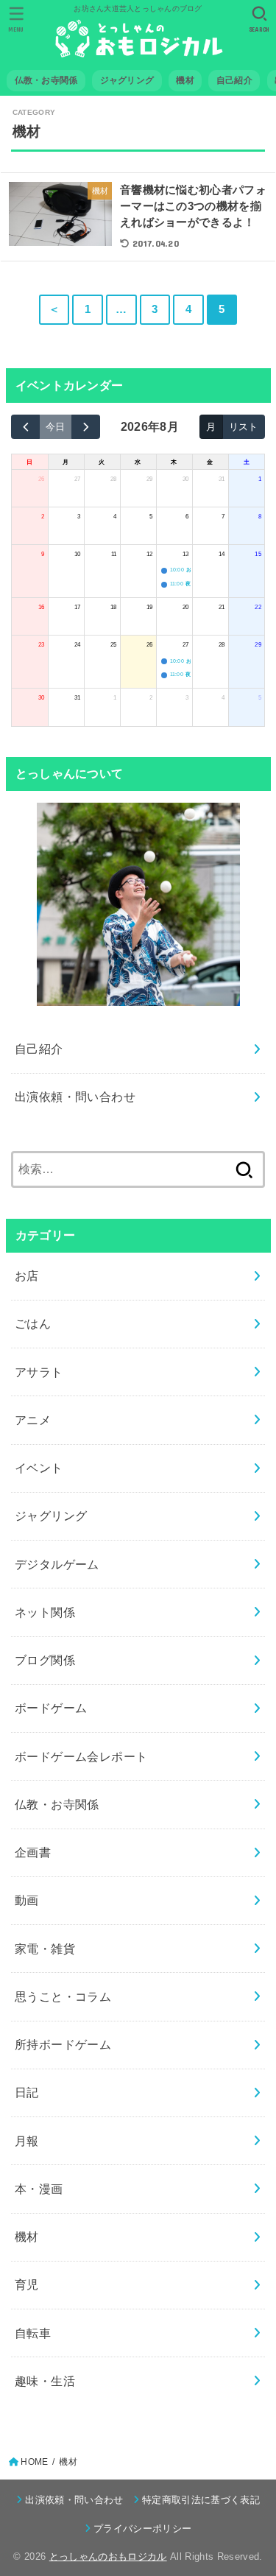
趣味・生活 (45, 2381)
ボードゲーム (51, 1708)
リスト (243, 427)
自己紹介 (39, 1049)
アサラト (39, 1372)
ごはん (33, 1323)
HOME (34, 2462)
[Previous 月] (25, 427)
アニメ (33, 1420)
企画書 (33, 1852)
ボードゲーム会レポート (81, 1756)
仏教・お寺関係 (57, 1804)
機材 (27, 2237)
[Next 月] (86, 427)
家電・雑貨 (45, 1949)
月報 (27, 2141)
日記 (27, 2092)
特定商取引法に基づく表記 (201, 2500)
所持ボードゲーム (63, 2044)
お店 (27, 1275)
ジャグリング (51, 1516)
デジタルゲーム (57, 1564)
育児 (27, 2284)
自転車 (33, 2333)
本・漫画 (39, 2189)
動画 (27, 1900)
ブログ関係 (45, 1660)
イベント (39, 1468)
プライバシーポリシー (142, 2529)
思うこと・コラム (63, 1996)
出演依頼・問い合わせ (75, 1097)
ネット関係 (45, 1612)
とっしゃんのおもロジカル (108, 2556)
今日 (55, 427)
